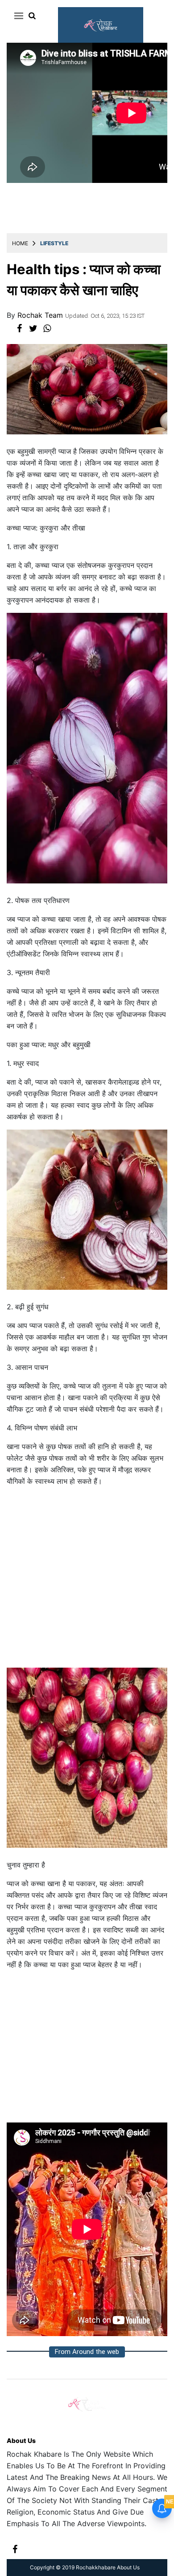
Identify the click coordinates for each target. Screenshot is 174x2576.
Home (20, 243)
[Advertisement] (87, 1581)
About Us (21, 2440)
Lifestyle (54, 243)
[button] (17, 16)
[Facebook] (15, 2549)
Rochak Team (41, 315)
